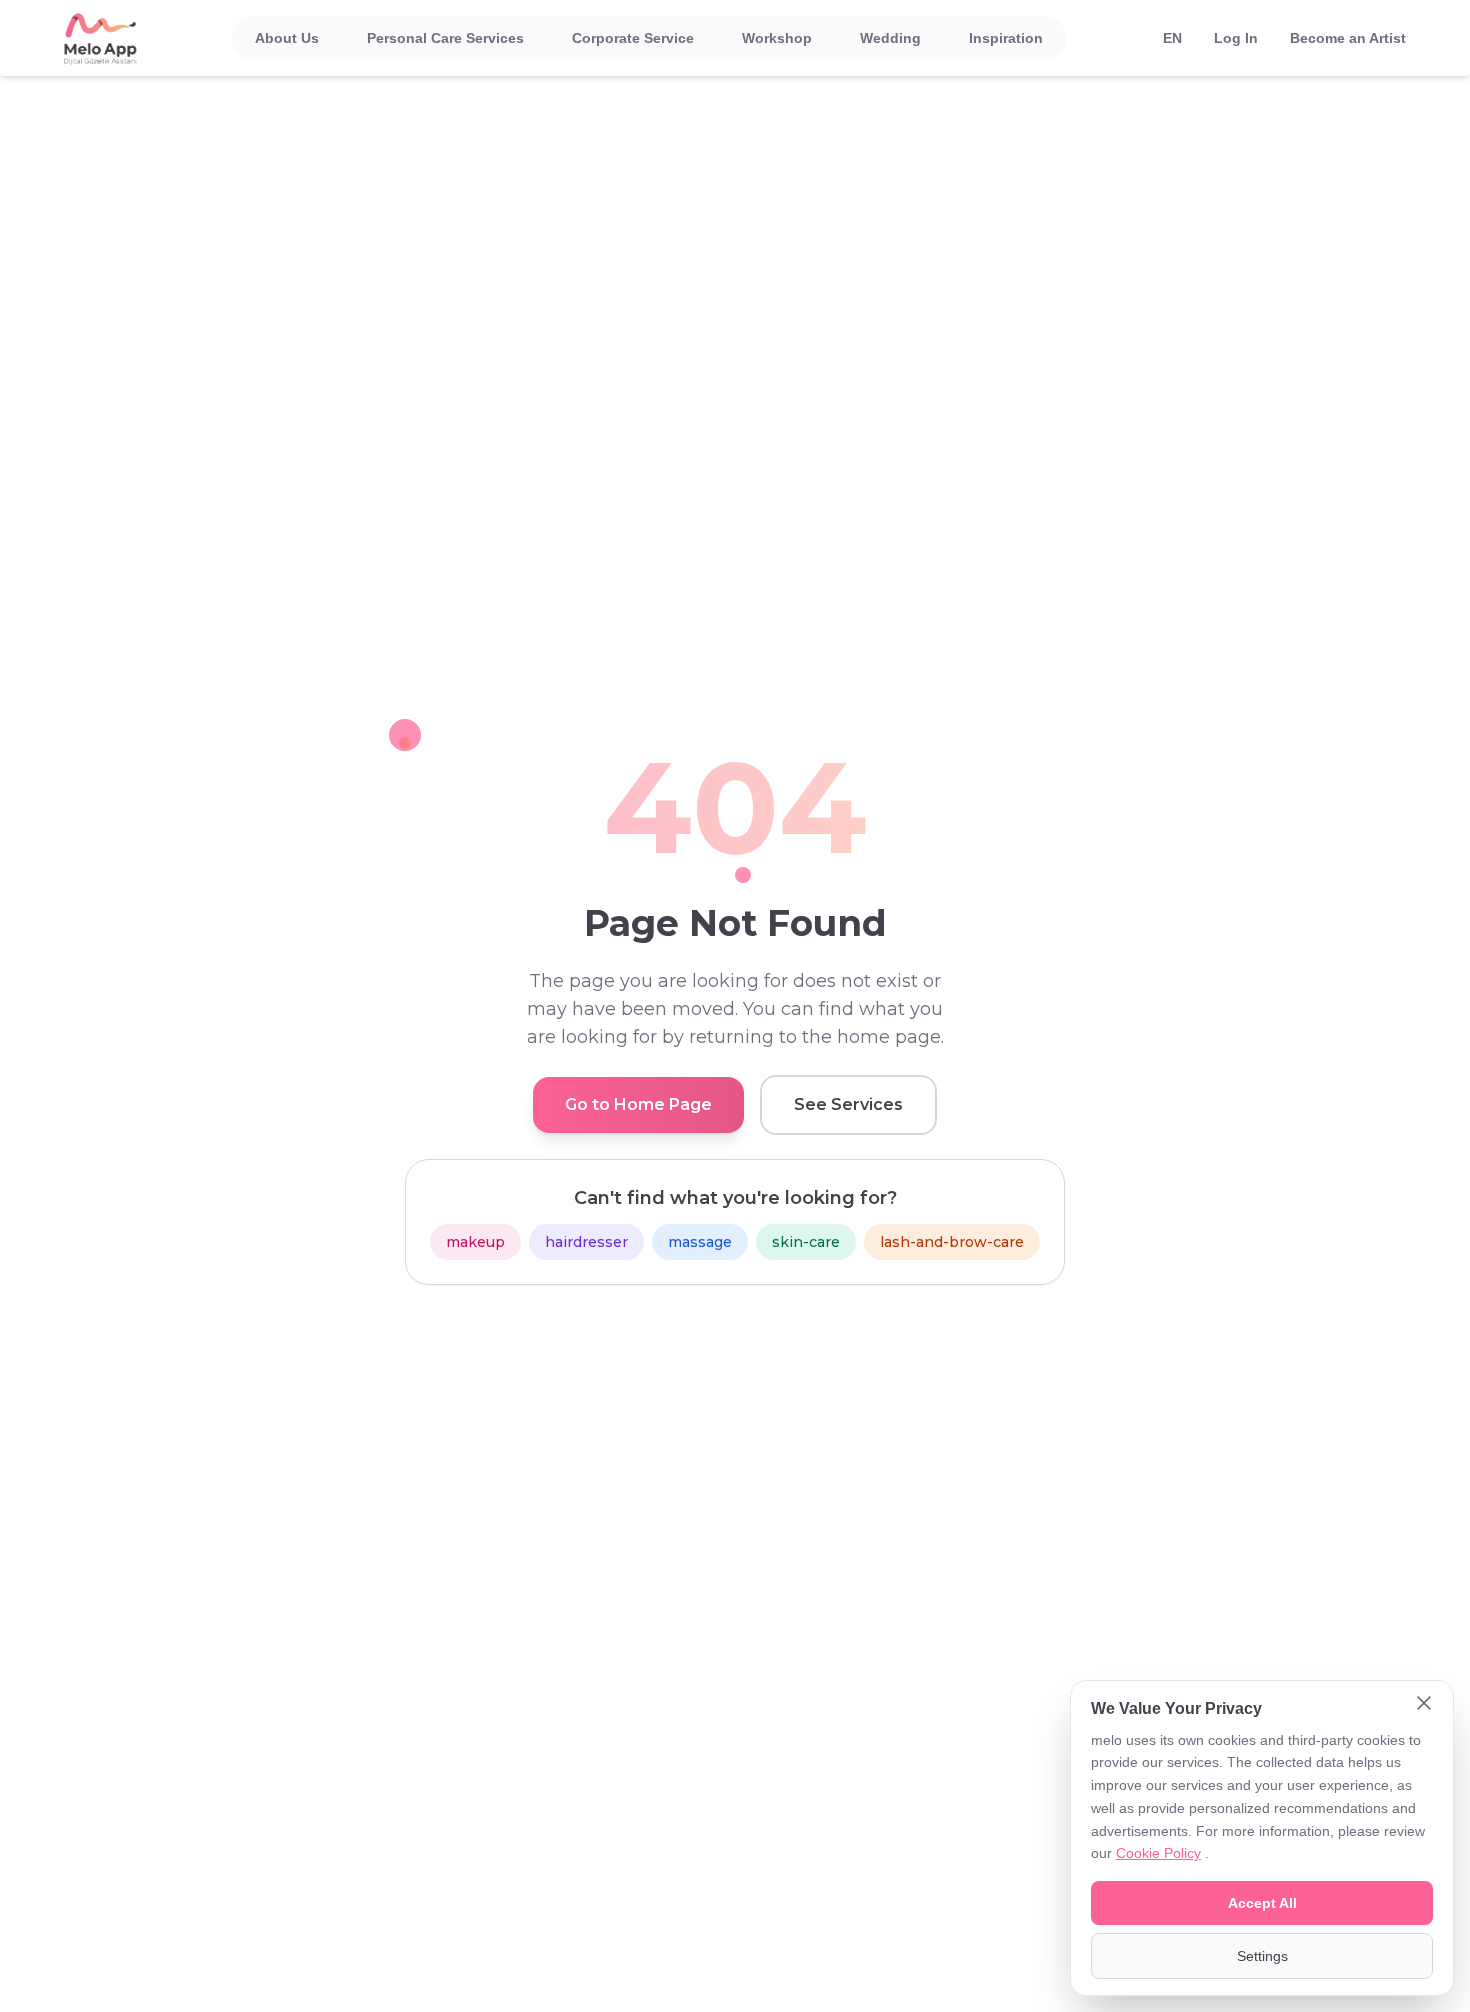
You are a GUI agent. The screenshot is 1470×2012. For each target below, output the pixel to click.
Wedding (890, 38)
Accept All (1262, 1903)
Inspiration (1006, 38)
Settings (1262, 1956)
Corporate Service (633, 38)
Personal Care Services (445, 38)
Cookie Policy (1158, 1853)
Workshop (777, 38)
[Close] (1424, 1705)
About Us (287, 38)
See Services (848, 1104)
